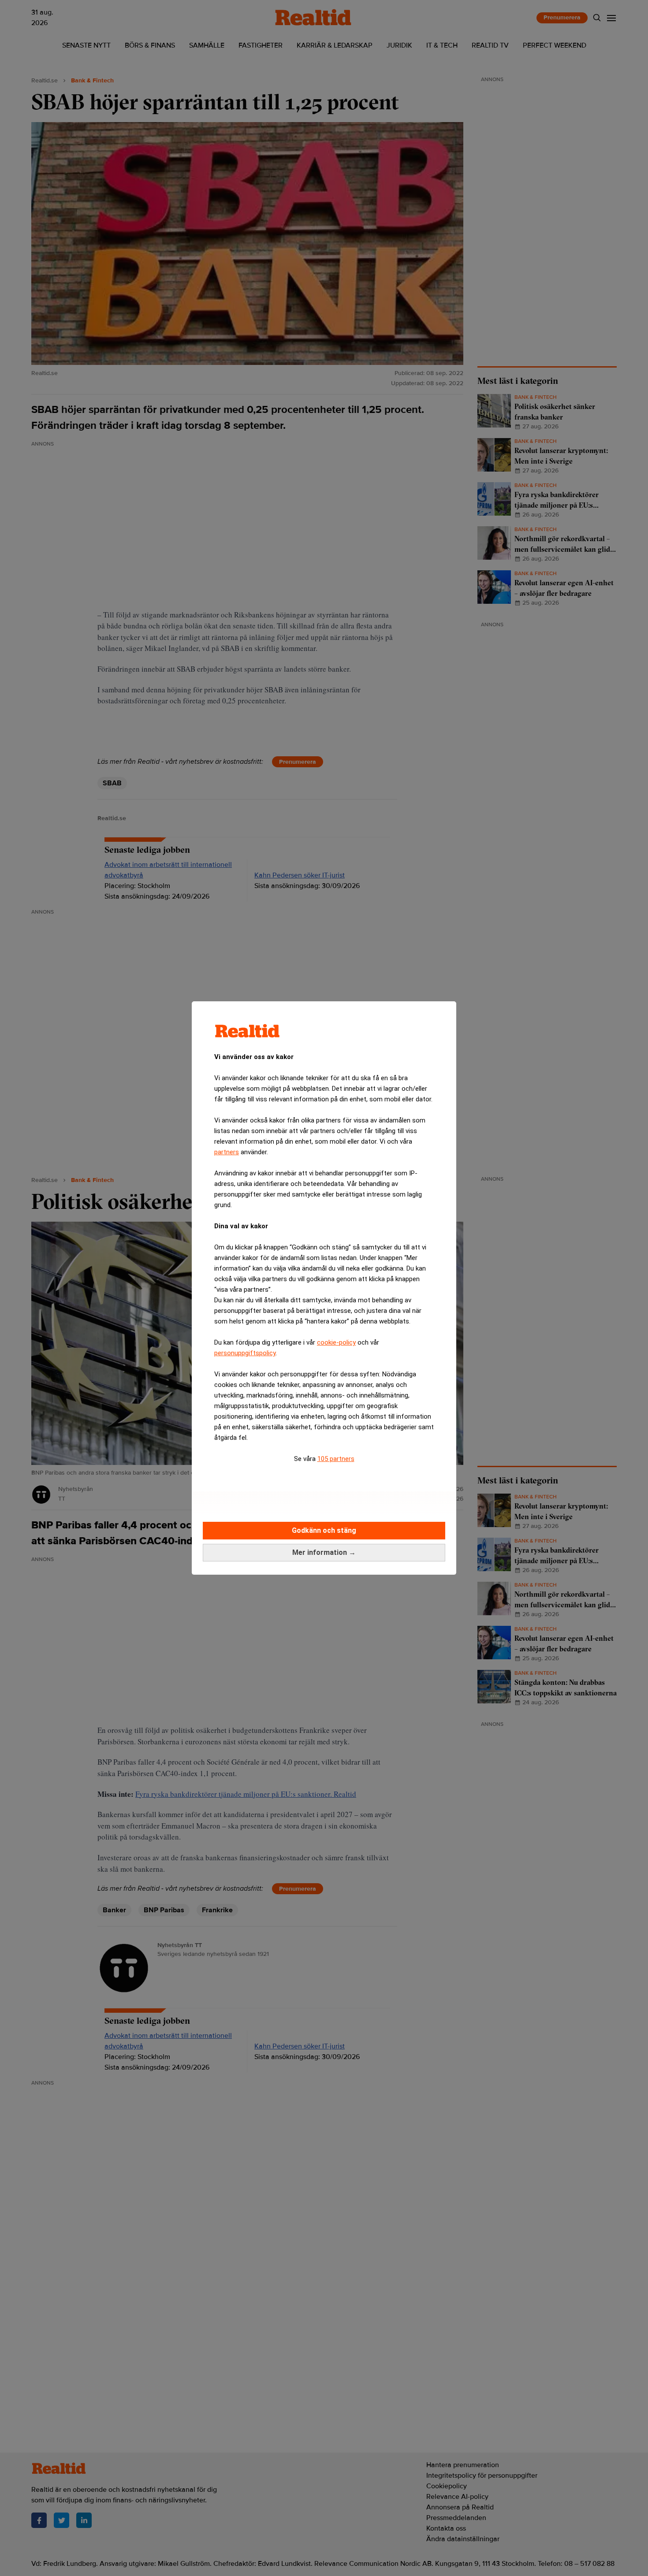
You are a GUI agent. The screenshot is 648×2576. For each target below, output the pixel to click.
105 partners (336, 1459)
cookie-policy (336, 1342)
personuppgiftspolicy (245, 1353)
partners (227, 1152)
